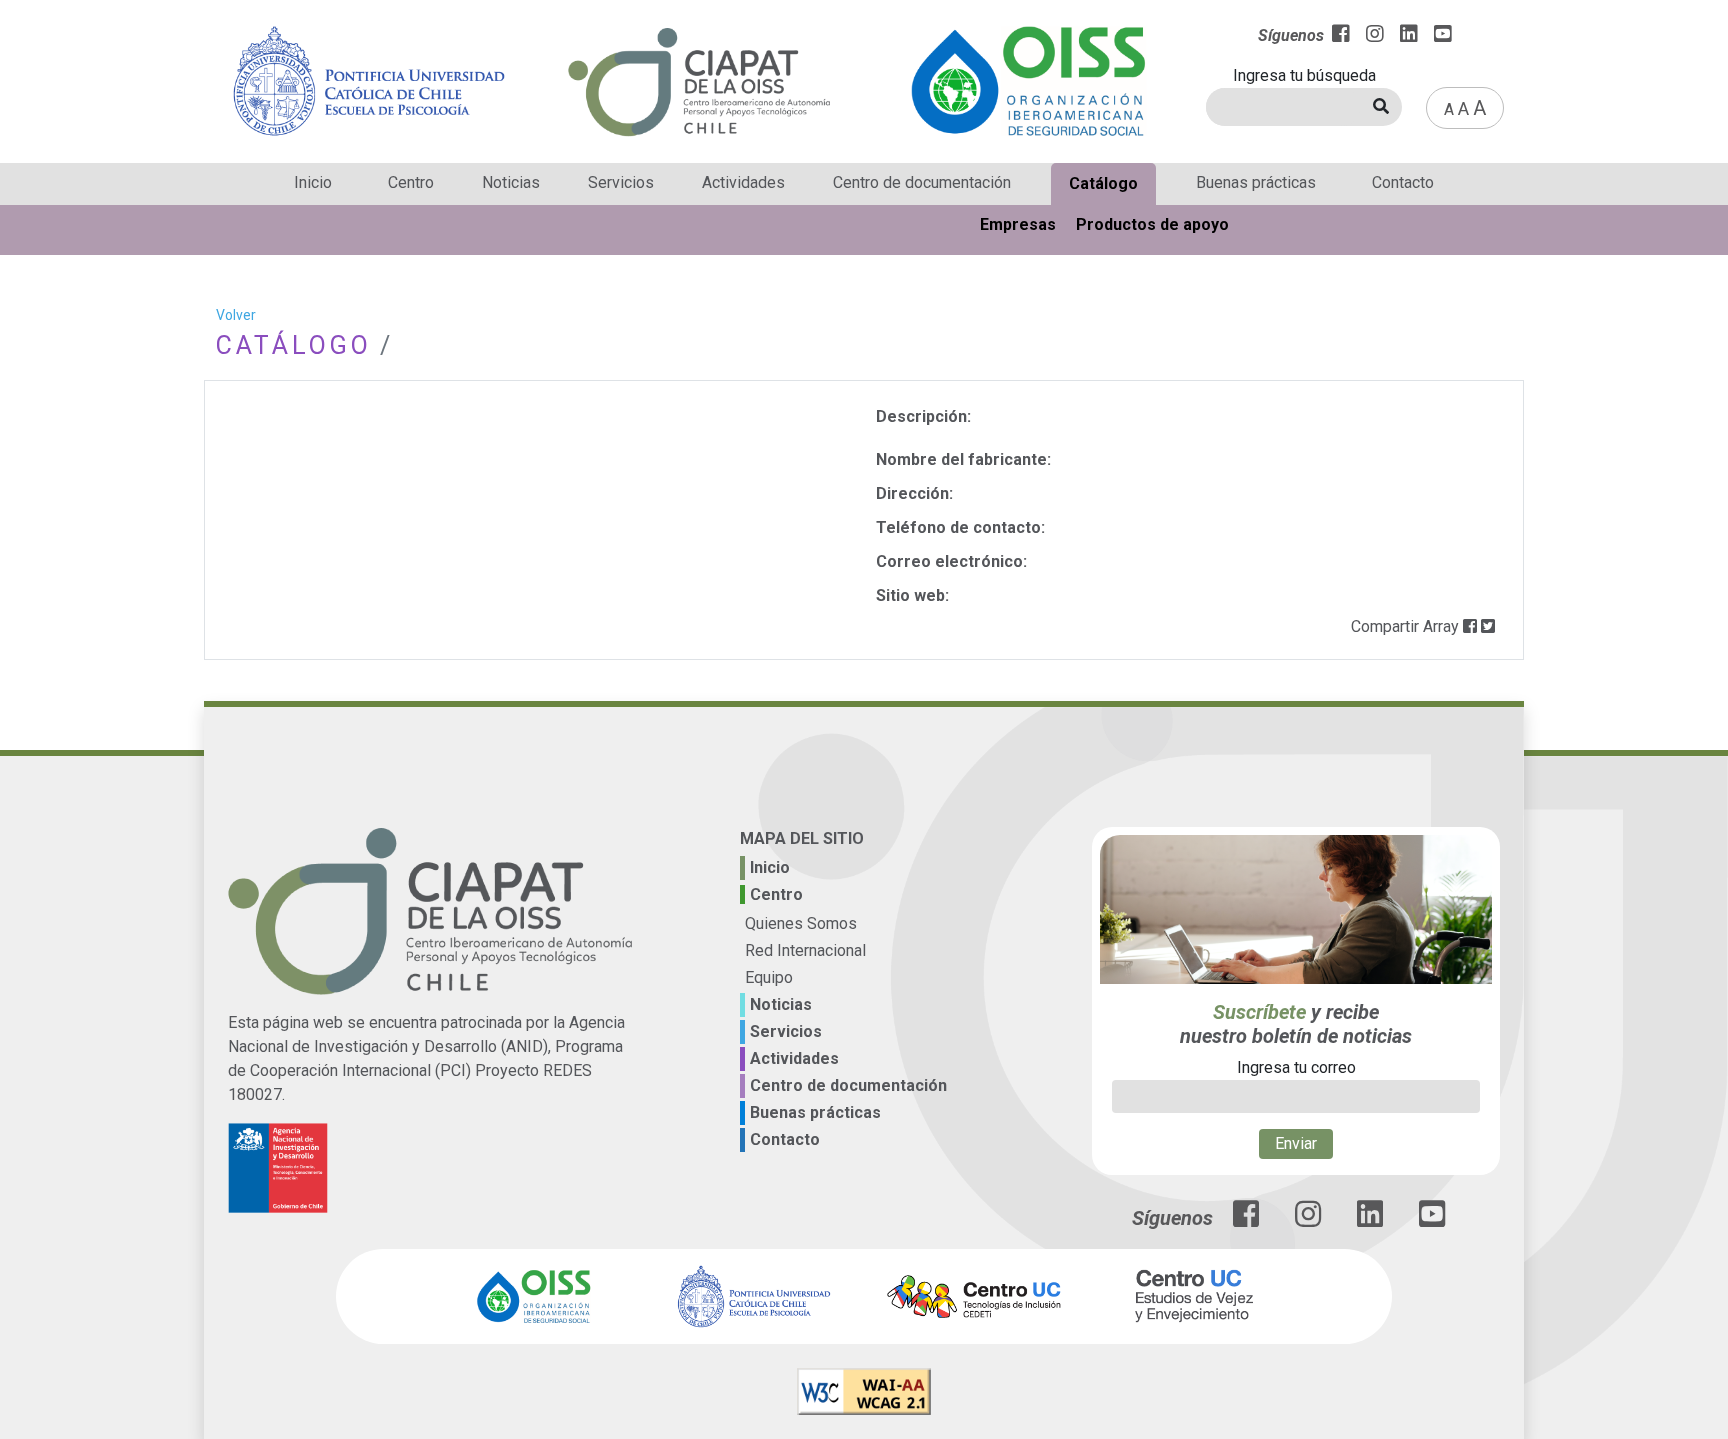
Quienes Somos (801, 923)
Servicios (621, 182)
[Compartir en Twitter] (1488, 626)
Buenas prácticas (1256, 182)
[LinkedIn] (1409, 36)
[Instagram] (1375, 36)
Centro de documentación (922, 182)
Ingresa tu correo (1296, 1067)
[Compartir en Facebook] (1470, 626)
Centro (411, 182)
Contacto (1403, 182)
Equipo (769, 977)
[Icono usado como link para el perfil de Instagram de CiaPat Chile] (1308, 1219)
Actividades (743, 182)
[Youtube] (1443, 36)
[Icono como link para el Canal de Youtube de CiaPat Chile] (1432, 1219)
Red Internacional (805, 950)
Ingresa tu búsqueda (1304, 75)
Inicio (313, 182)
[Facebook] (1341, 36)
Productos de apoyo (1152, 224)
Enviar (1296, 1143)
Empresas (1018, 224)
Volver (236, 315)
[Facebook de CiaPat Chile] (1246, 1219)
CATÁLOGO (294, 345)
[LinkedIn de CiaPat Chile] (1370, 1219)
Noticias (511, 182)
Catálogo (1103, 183)
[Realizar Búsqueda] (1381, 107)
